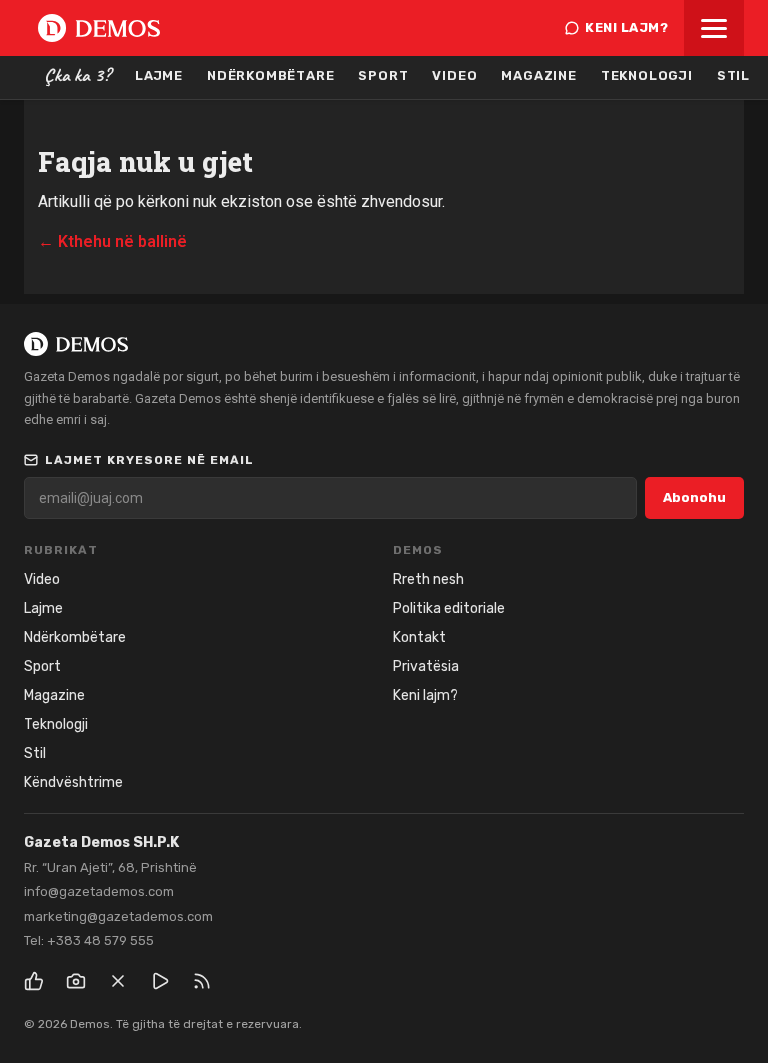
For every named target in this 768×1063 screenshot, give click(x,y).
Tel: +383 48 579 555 (89, 940)
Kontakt (419, 637)
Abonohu (694, 497)
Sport (383, 75)
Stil (733, 75)
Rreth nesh (428, 579)
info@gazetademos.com (99, 891)
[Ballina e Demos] (99, 28)
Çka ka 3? (77, 75)
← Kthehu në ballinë (112, 241)
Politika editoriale (449, 608)
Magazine (538, 75)
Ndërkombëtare (270, 75)
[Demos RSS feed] (202, 981)
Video (454, 75)
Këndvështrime (73, 782)
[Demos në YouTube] (160, 981)
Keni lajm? (626, 27)
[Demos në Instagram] (76, 981)
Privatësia (426, 666)
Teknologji (647, 75)
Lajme (159, 75)
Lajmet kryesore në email (149, 460)
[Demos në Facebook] (34, 981)
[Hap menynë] (714, 28)
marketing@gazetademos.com (118, 916)
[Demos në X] (118, 981)
